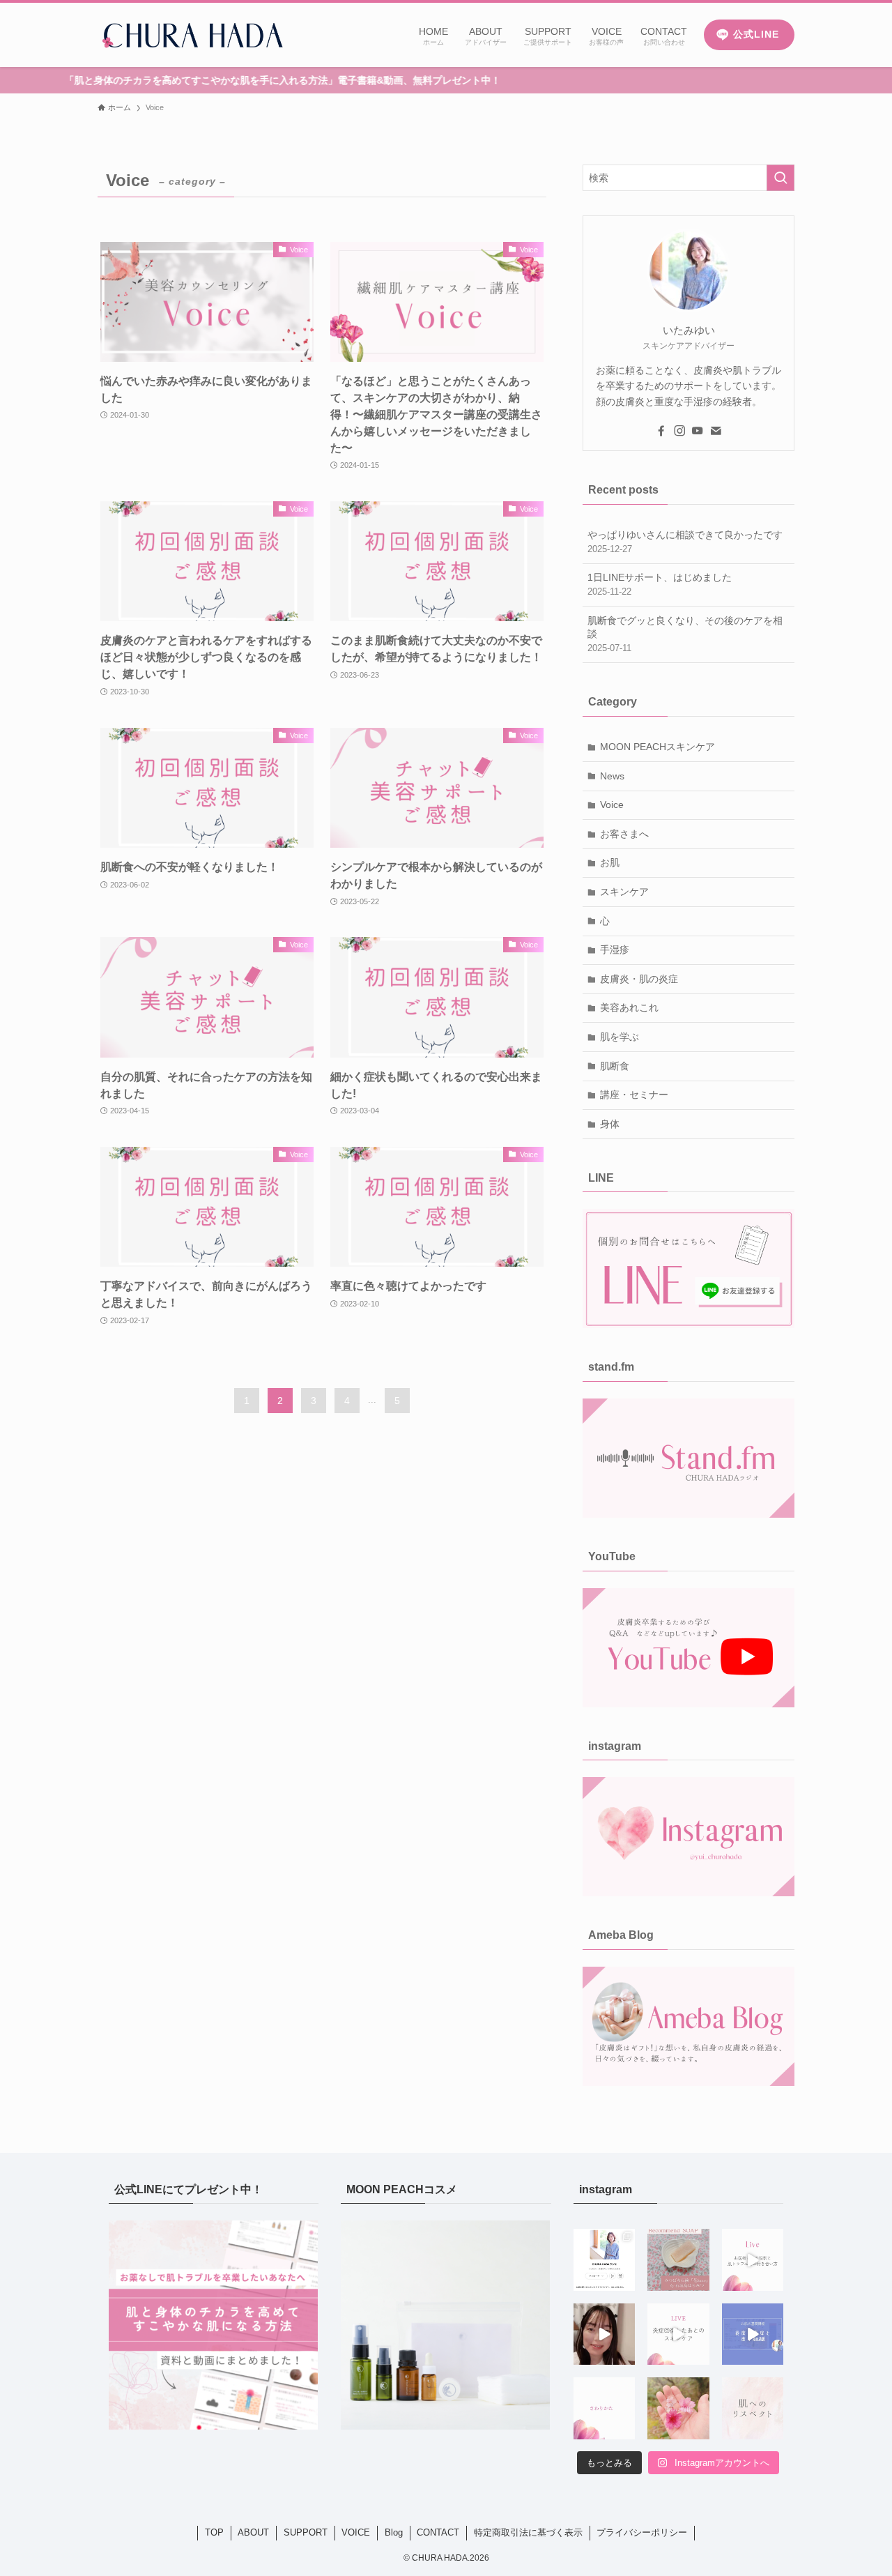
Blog (394, 2532)
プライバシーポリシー (642, 2532)
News (612, 776)
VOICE (356, 2532)
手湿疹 (615, 950)
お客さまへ (624, 834)
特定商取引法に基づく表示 (528, 2532)
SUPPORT (306, 2532)
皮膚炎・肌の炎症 (639, 979)
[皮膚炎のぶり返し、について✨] (604, 2334)
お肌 (610, 862)
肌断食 (615, 1066)
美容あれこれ (629, 1007)
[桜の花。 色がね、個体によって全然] (678, 2408)
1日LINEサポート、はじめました (660, 584)
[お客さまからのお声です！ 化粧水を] (604, 2408)
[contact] (716, 431)
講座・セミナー (634, 1095)
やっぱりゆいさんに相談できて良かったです (685, 542)
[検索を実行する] (780, 178)
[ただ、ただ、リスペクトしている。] (753, 2408)
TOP (214, 2532)
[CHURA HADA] (191, 35)
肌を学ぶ (620, 1037)
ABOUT (253, 2532)
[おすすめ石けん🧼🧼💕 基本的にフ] (678, 2259)
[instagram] (679, 431)
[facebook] (661, 431)
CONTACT (438, 2532)
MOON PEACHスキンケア (658, 747)
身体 (610, 1124)
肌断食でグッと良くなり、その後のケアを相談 (685, 634)
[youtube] (698, 431)
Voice (612, 805)
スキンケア (624, 892)
